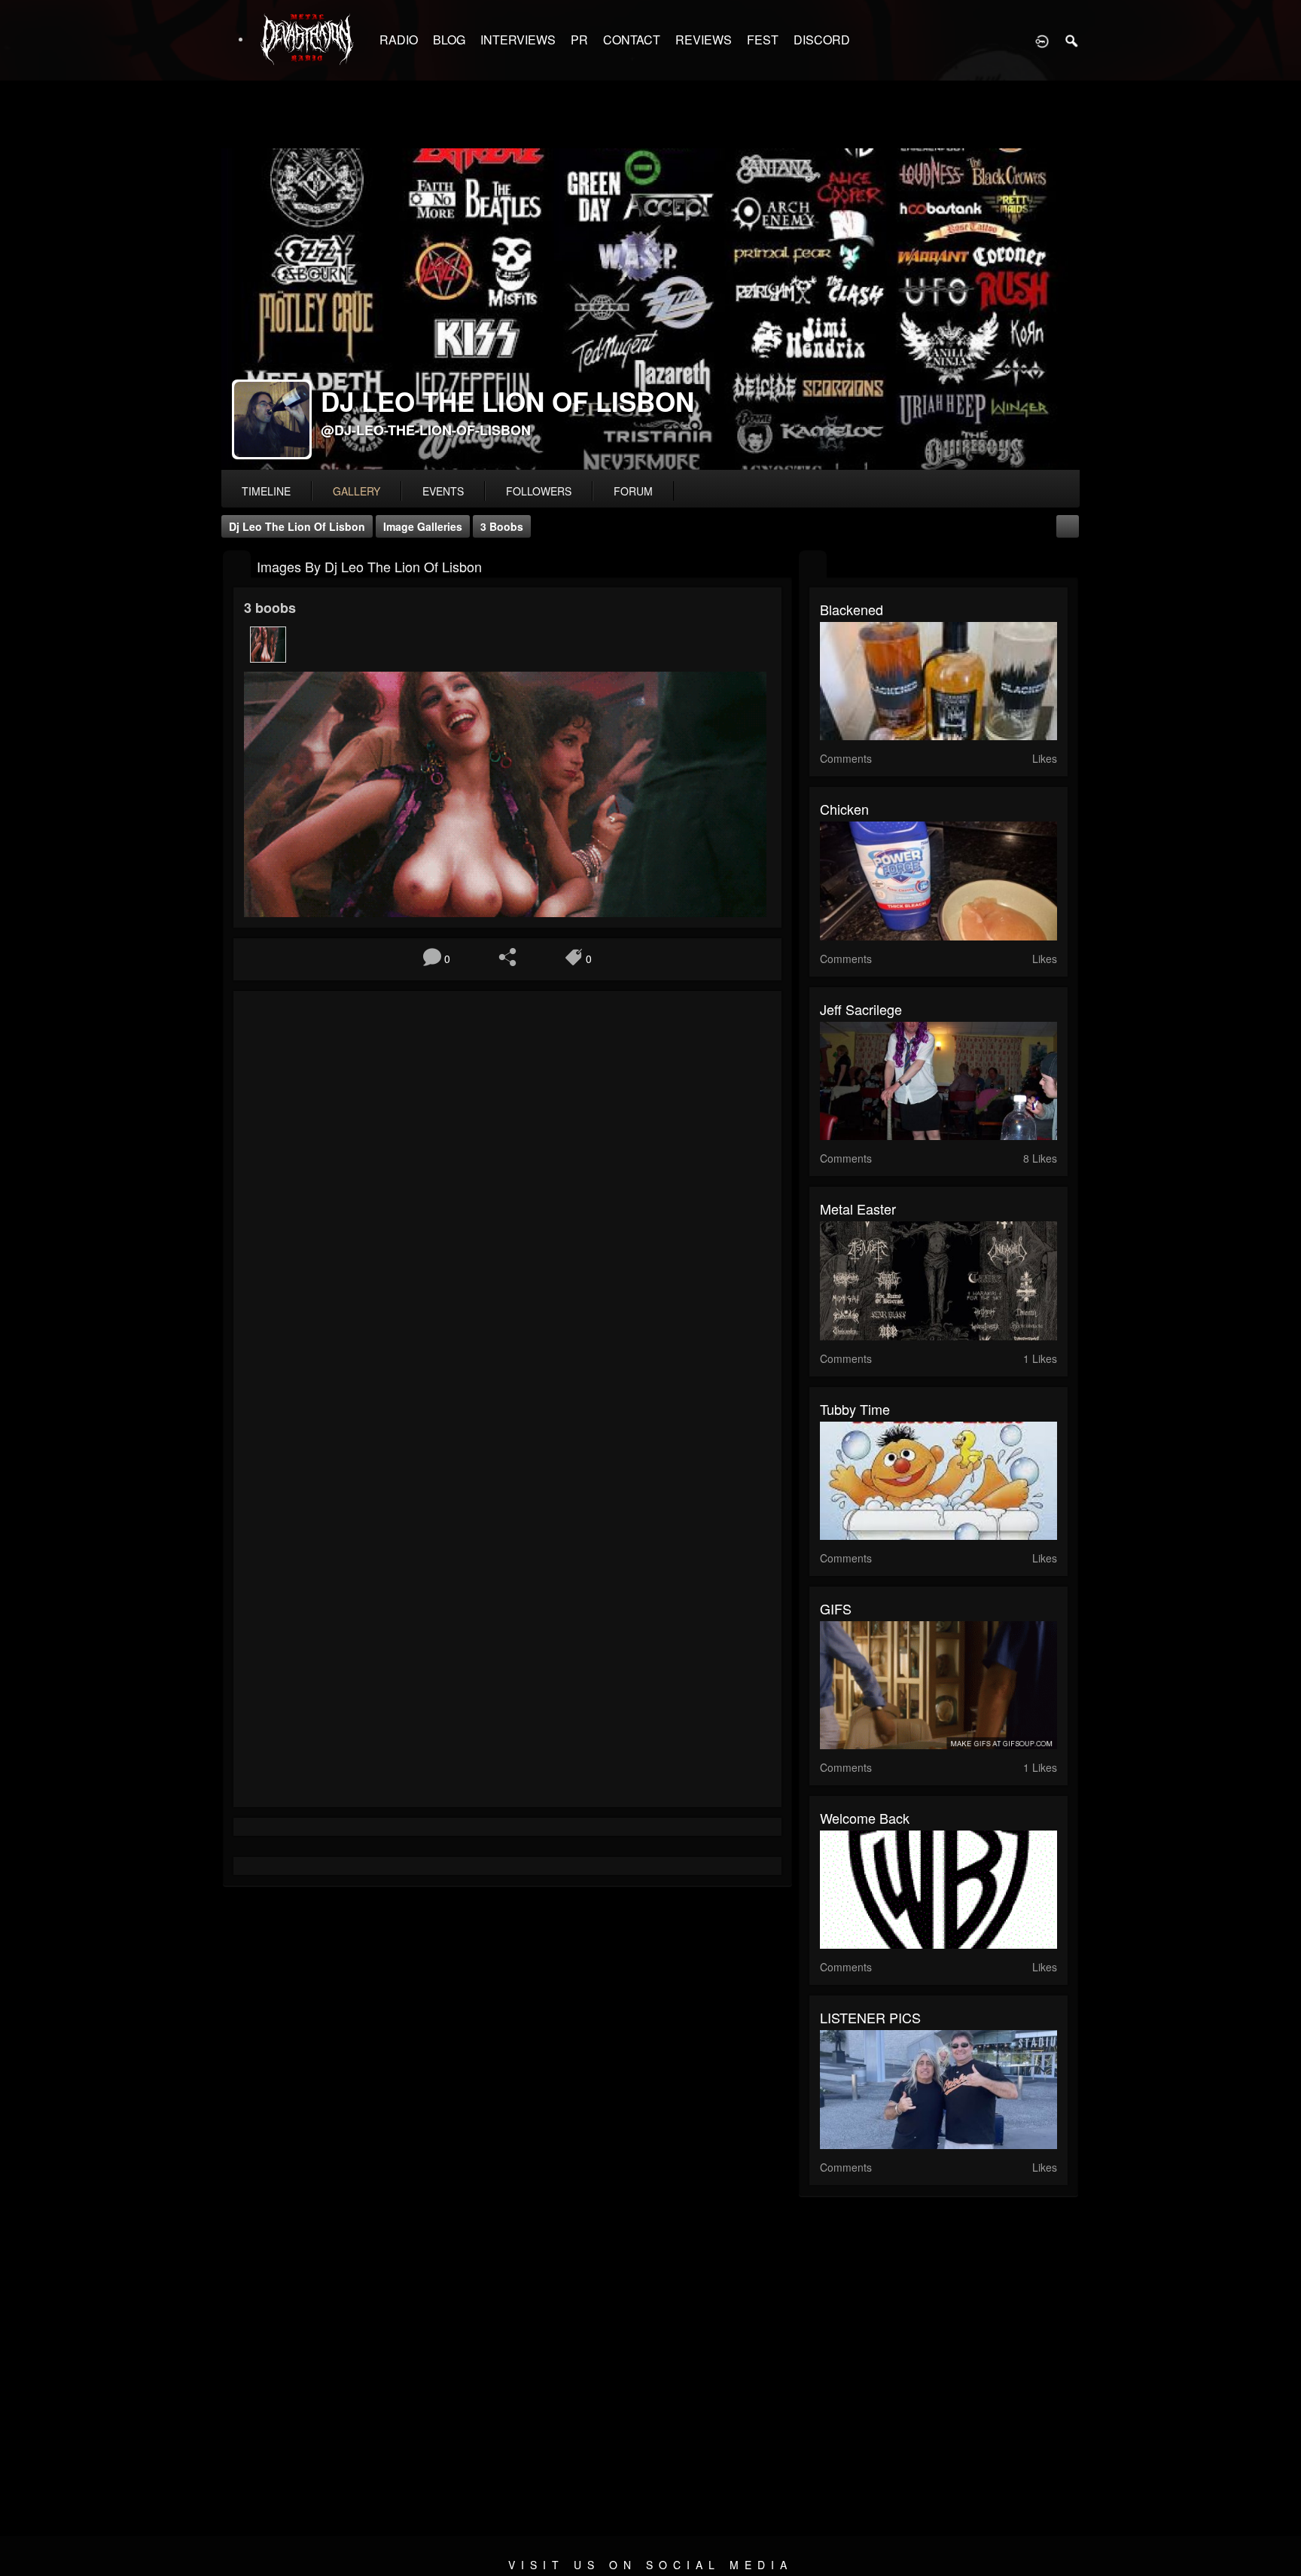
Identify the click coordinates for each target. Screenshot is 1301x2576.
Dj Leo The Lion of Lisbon (297, 526)
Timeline (266, 491)
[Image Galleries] (237, 565)
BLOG (449, 40)
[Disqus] (507, 1203)
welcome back (865, 1818)
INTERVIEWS (518, 40)
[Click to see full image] (650, 309)
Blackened (852, 609)
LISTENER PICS (870, 2017)
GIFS (836, 1608)
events (443, 491)
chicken (844, 809)
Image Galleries (423, 526)
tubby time (855, 1409)
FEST (763, 40)
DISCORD (822, 40)
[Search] (1072, 40)
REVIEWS (704, 40)
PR (579, 40)
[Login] (1042, 40)
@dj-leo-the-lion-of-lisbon (426, 430)
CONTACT (632, 40)
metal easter (858, 1209)
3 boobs (502, 526)
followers (539, 491)
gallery (356, 491)
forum (633, 491)
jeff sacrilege (861, 1009)
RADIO (399, 40)
